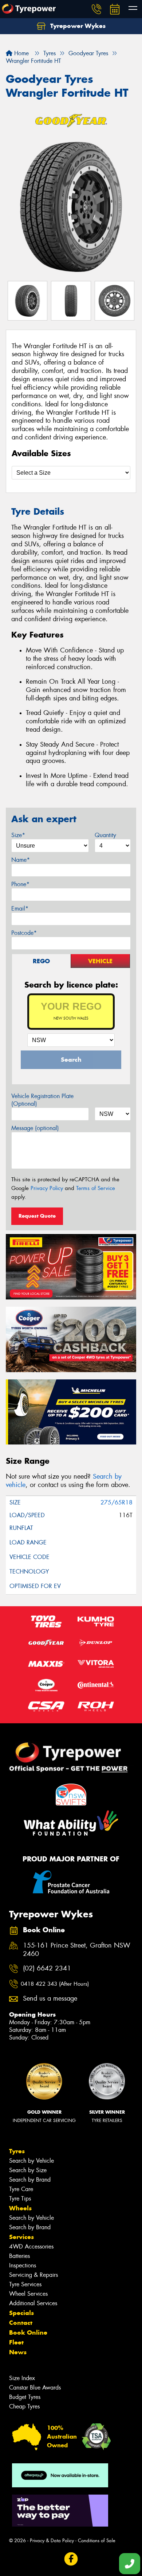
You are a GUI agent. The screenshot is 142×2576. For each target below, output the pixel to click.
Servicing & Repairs (33, 2275)
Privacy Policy (47, 1188)
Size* (18, 835)
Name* (21, 860)
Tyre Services (25, 2284)
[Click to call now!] (96, 9)
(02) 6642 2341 (47, 1968)
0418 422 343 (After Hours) (55, 1984)
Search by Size (28, 2170)
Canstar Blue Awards (35, 2388)
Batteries (19, 2256)
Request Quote (37, 1216)
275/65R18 (117, 1502)
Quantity (105, 835)
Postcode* (24, 933)
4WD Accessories (31, 2247)
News (18, 2352)
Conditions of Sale (97, 2541)
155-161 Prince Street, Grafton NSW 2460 (77, 1950)
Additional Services (33, 2303)
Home (21, 53)
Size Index (22, 2378)
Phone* (20, 884)
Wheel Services (28, 2294)
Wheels (20, 2208)
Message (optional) (35, 1128)
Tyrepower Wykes (77, 26)
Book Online (28, 2332)
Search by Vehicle (31, 2161)
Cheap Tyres (24, 2406)
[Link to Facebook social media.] (71, 2559)
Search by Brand (30, 2180)
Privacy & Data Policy (52, 2541)
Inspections (23, 2265)
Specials (21, 2313)
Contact (21, 2323)
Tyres (17, 2151)
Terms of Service (96, 1188)
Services (21, 2237)
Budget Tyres (25, 2397)
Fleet (16, 2342)
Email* (20, 909)
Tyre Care (21, 2189)
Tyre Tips (20, 2199)
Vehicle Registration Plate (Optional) (42, 1100)
